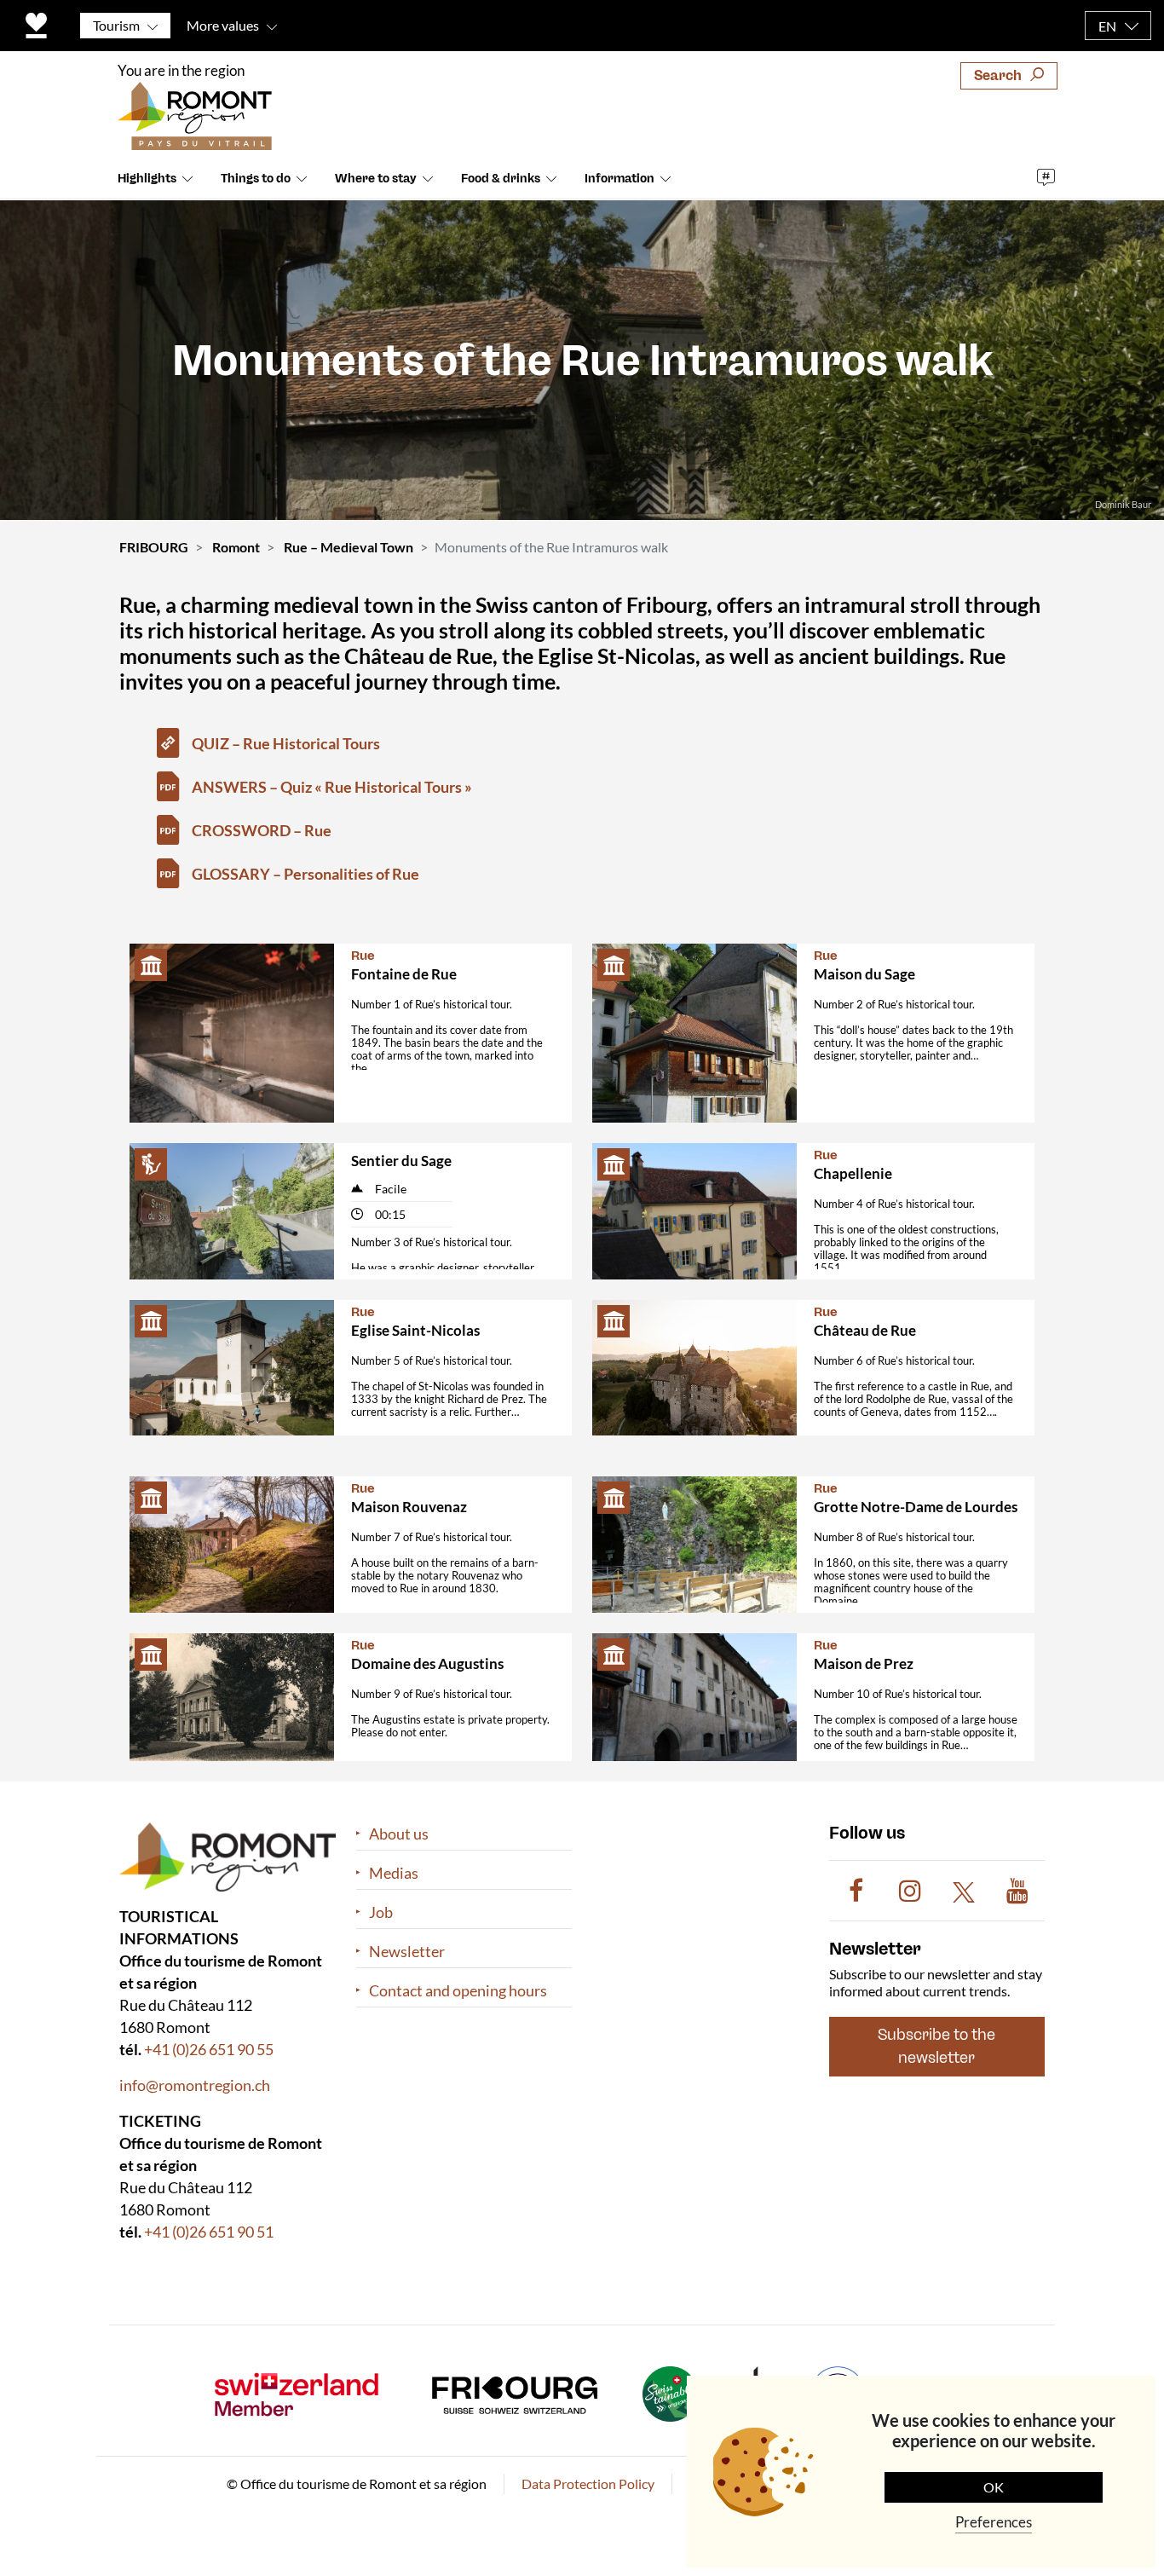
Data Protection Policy (588, 2484)
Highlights (147, 179)
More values (223, 25)
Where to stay (376, 179)
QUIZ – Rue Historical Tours (286, 743)
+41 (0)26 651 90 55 (209, 2049)
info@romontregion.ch (195, 2085)
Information (619, 179)
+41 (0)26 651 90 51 (209, 2232)
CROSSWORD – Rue (262, 830)
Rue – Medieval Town (349, 547)
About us (399, 1834)
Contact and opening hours (458, 1991)
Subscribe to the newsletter (936, 2047)
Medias (394, 1873)
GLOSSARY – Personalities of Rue (305, 874)
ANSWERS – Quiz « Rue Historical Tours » (332, 787)
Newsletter (407, 1952)
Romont (236, 547)
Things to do (256, 179)
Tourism (116, 25)
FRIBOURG (154, 547)
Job (381, 1912)
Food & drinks (501, 179)
